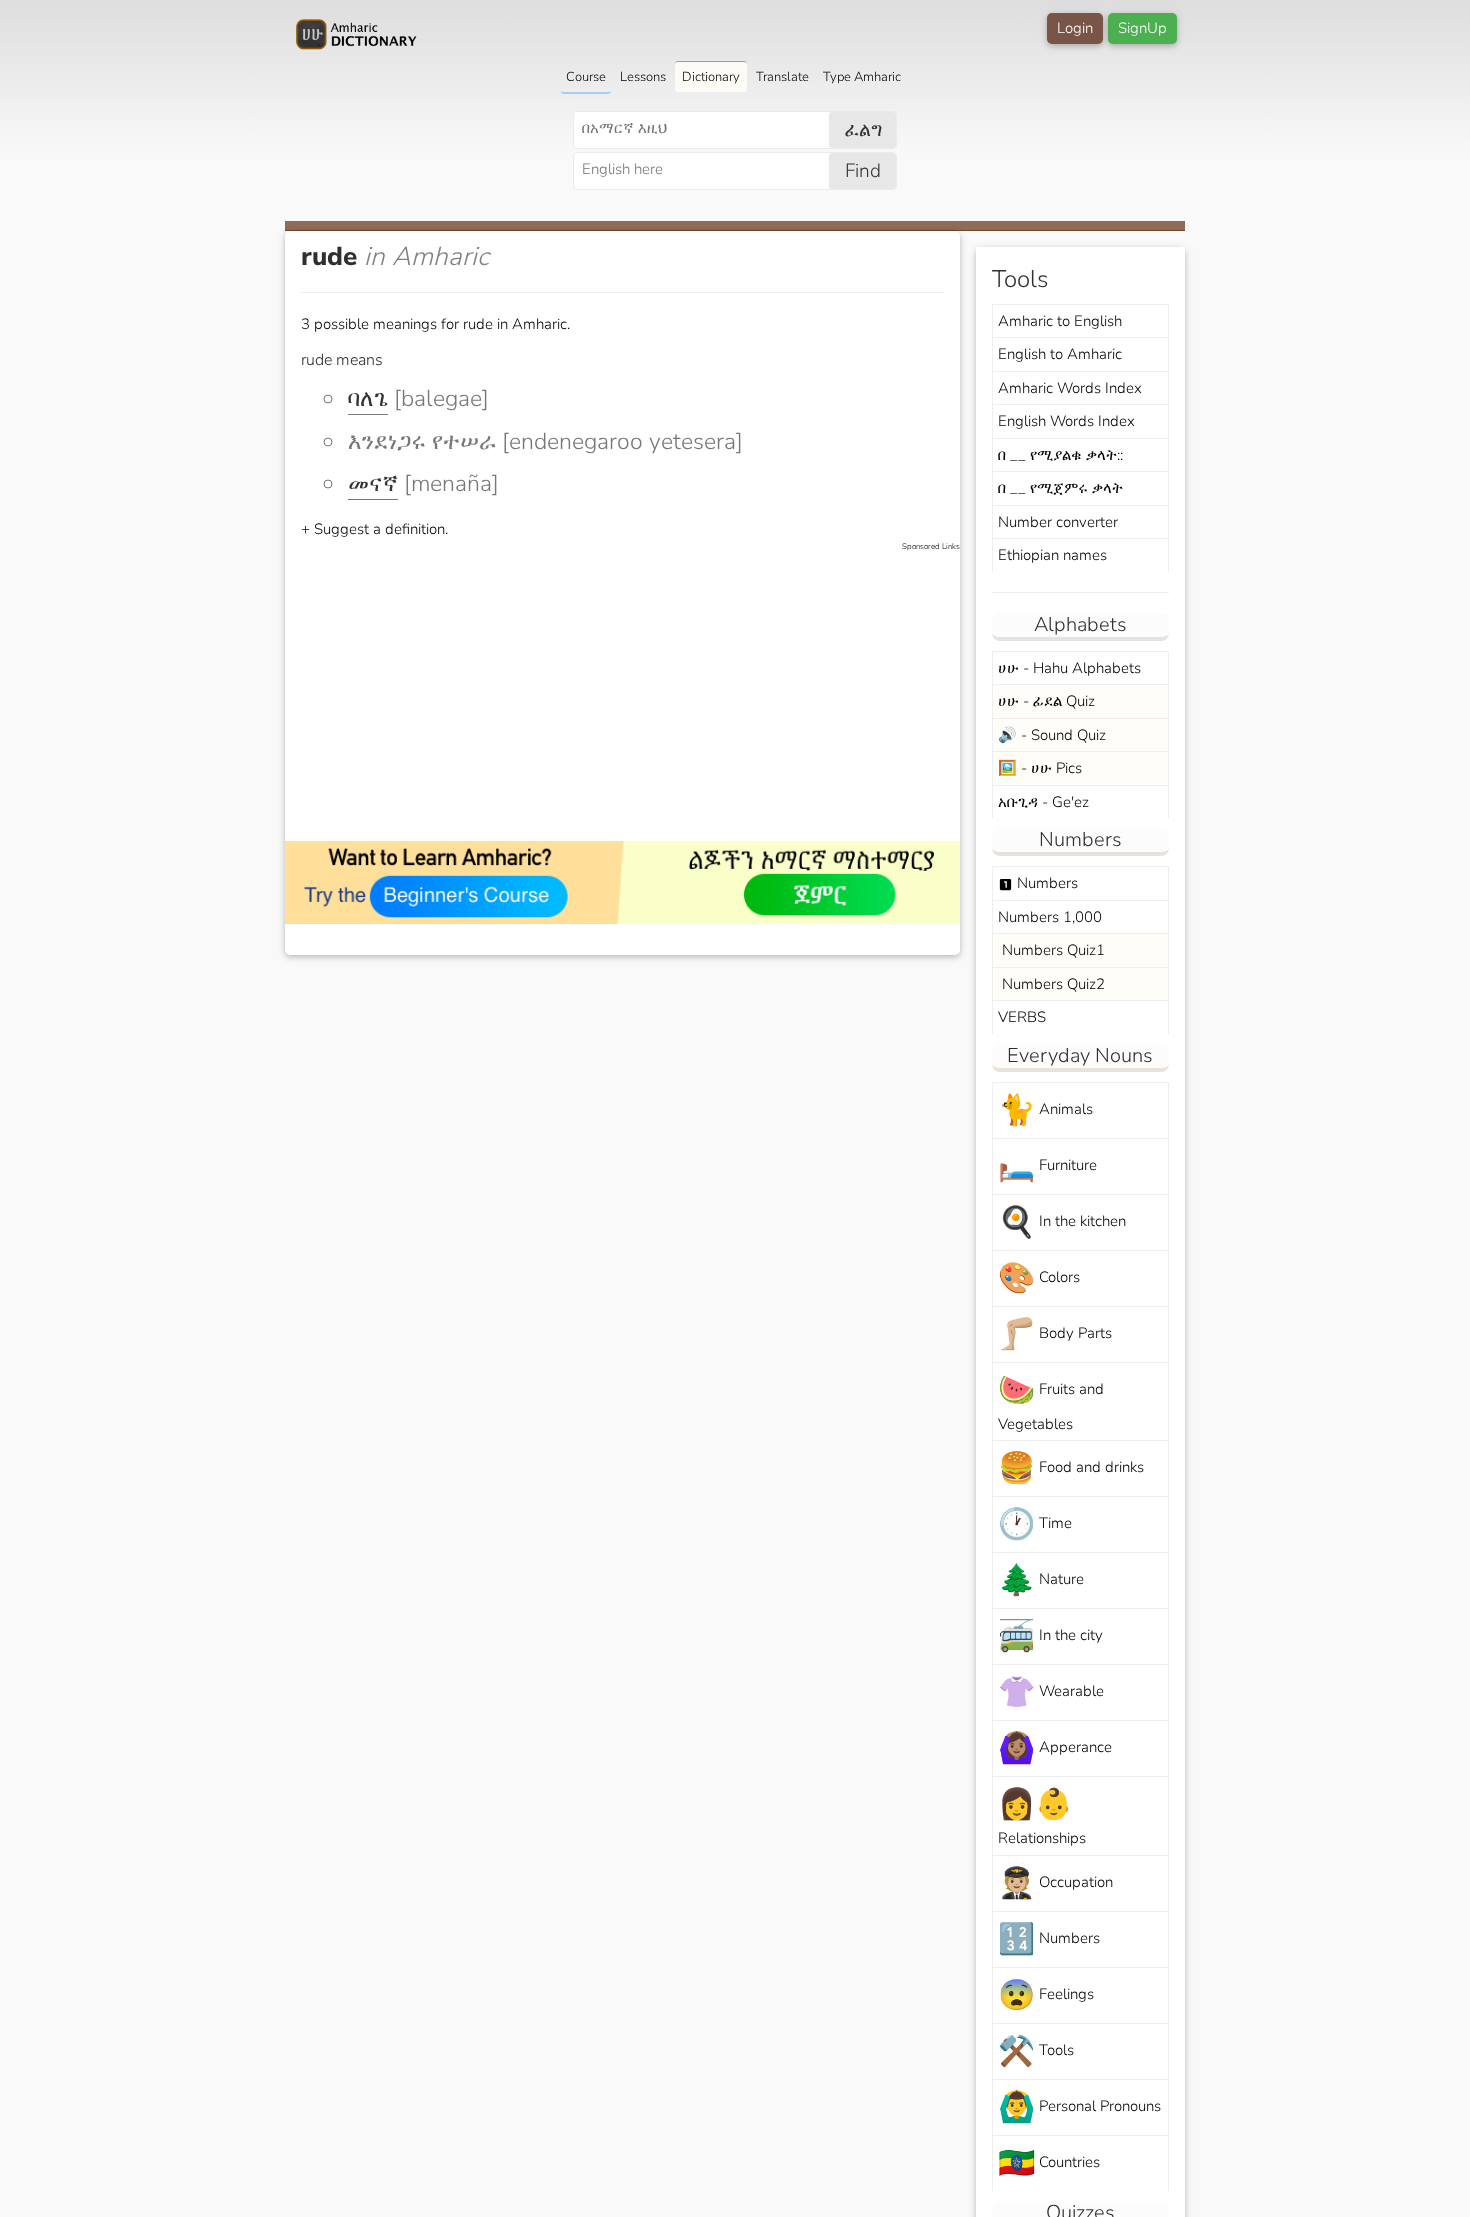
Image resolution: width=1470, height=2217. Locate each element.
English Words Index (1066, 421)
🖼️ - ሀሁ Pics (1040, 768)
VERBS (1022, 1017)
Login (1075, 28)
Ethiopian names (1052, 555)
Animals (1045, 1110)
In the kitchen (1062, 1222)
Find (863, 171)
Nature (1041, 1580)
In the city (1050, 1636)
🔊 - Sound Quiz (1052, 735)
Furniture (1047, 1166)
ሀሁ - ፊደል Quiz (1046, 701)
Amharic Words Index (1070, 388)
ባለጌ (368, 398)
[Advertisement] (632, 693)
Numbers (1038, 883)
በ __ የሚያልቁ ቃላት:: (1060, 455)
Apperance (1055, 1748)
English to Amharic (1060, 354)
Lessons (643, 77)
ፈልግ (863, 130)
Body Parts (1055, 1334)
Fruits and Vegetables (1051, 1402)
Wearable (1051, 1692)
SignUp (1142, 28)
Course (586, 77)
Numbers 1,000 (1050, 917)
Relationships (1042, 1816)
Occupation (1055, 1883)
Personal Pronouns (1079, 2107)
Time (1035, 1524)
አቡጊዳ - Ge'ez (1043, 802)
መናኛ (373, 483)
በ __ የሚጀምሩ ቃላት (1060, 488)
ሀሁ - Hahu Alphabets (1069, 668)
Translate (782, 77)
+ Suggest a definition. (374, 529)
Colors (1039, 1278)
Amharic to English (1060, 321)
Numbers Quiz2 (1051, 984)
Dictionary (711, 77)
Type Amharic (862, 77)
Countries (1049, 2163)
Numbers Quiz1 (1051, 950)
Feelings (1046, 1995)
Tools (1036, 2051)
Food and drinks (1071, 1468)
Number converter (1058, 522)
